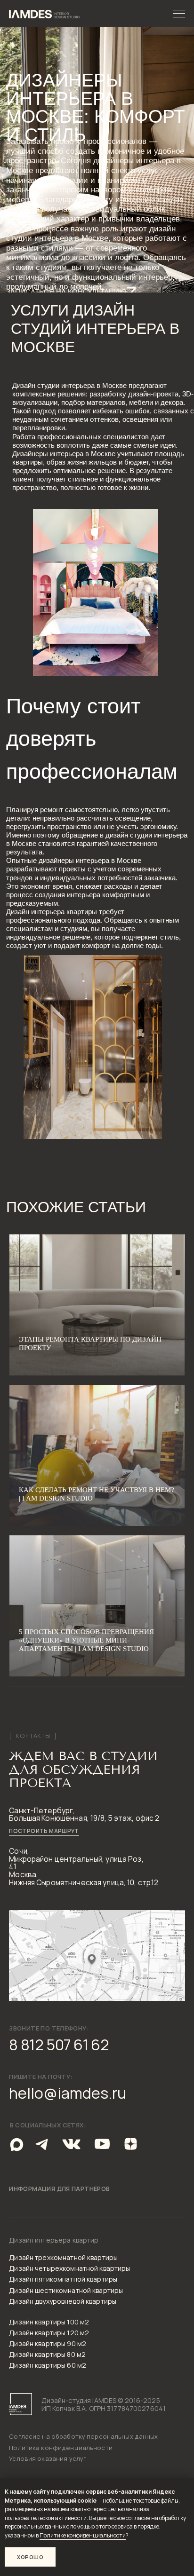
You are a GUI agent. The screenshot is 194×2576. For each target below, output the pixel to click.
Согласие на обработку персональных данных (83, 2436)
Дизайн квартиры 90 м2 (48, 2343)
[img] (43, 2144)
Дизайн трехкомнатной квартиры (63, 2257)
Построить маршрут (44, 1831)
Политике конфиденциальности (83, 2535)
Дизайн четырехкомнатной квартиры (69, 2268)
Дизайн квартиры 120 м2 (49, 2333)
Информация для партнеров (59, 2189)
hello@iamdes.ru (68, 2093)
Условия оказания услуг (48, 2458)
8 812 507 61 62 (59, 2045)
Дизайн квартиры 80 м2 (47, 2354)
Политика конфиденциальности (61, 2448)
